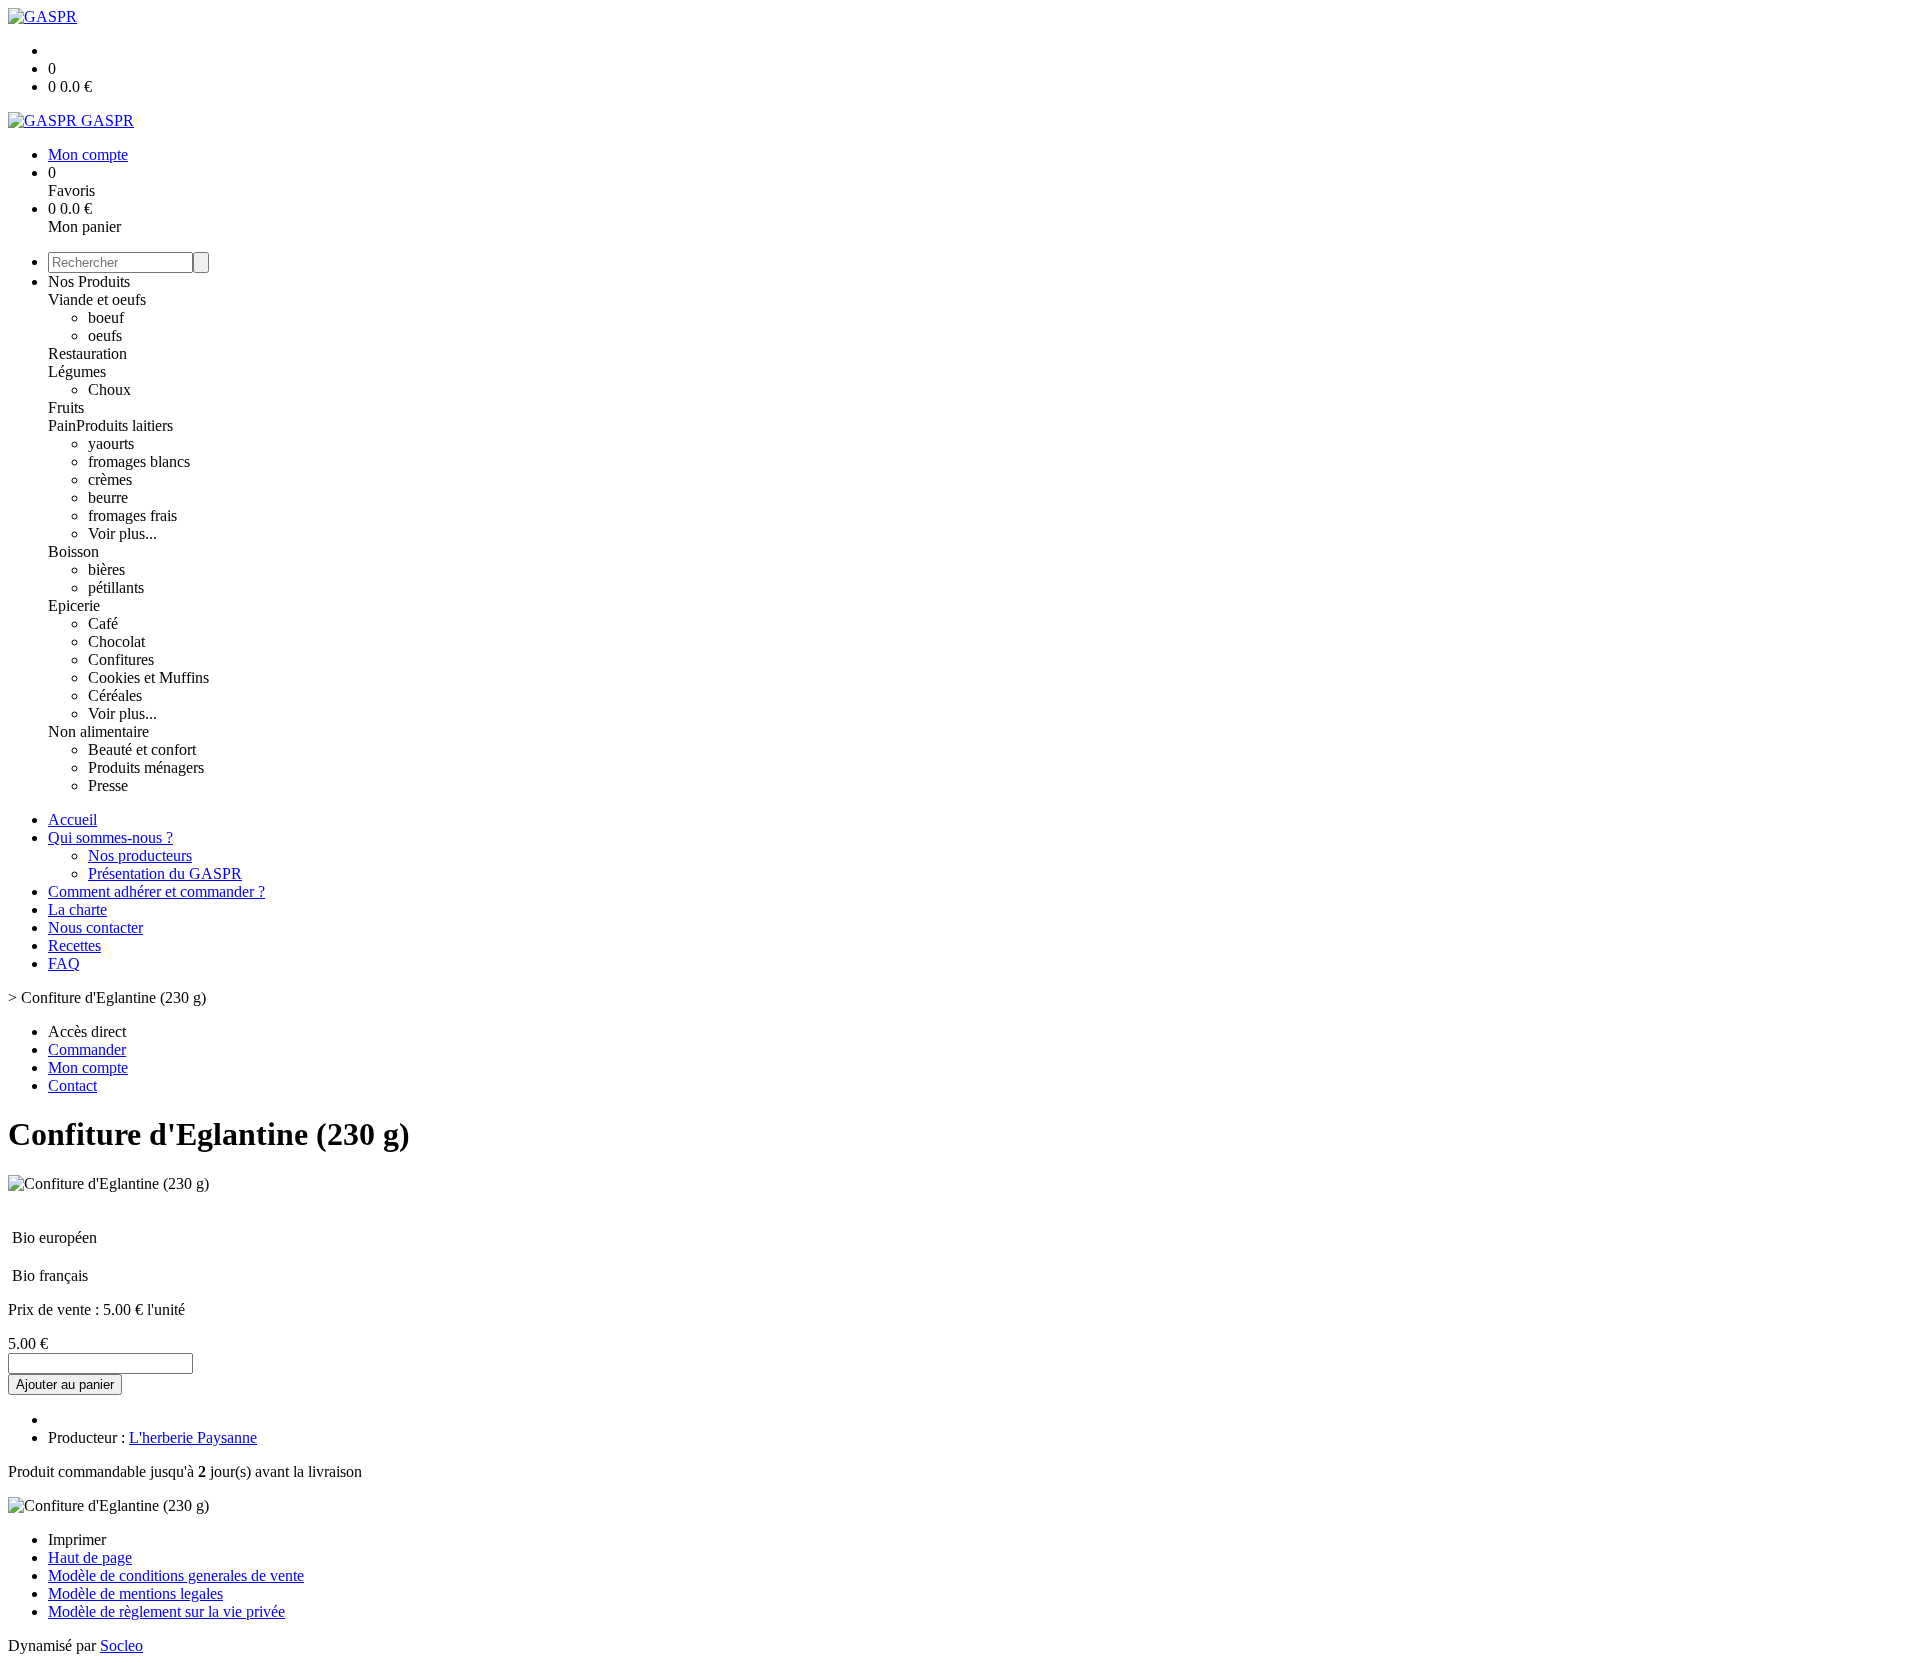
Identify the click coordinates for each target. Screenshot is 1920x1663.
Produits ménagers (146, 767)
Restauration (87, 353)
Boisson (73, 551)
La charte (77, 909)
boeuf (106, 317)
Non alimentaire (98, 731)
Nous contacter (95, 927)
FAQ (64, 963)
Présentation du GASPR (165, 873)
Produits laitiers (124, 425)
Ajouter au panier (65, 1384)
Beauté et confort (142, 749)
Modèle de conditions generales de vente (176, 1575)
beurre (108, 497)
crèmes (110, 479)
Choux (109, 389)
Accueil (72, 819)
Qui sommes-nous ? (110, 837)
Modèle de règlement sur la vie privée (166, 1611)
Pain (62, 425)
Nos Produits (89, 281)
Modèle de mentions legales (135, 1593)
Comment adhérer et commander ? (156, 891)
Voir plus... (122, 533)
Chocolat (116, 641)
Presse (108, 785)
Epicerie (74, 605)
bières (106, 569)
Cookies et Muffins (148, 677)
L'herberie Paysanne (193, 1437)
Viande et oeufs (97, 299)
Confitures (121, 659)
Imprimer (77, 1539)
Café (103, 623)
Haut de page (90, 1557)
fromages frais (132, 515)
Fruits (66, 407)
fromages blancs (139, 461)
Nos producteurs (140, 855)
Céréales (115, 695)
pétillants (116, 587)
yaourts (111, 443)
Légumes (77, 371)
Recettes (74, 945)
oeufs (105, 335)
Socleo (121, 1645)
